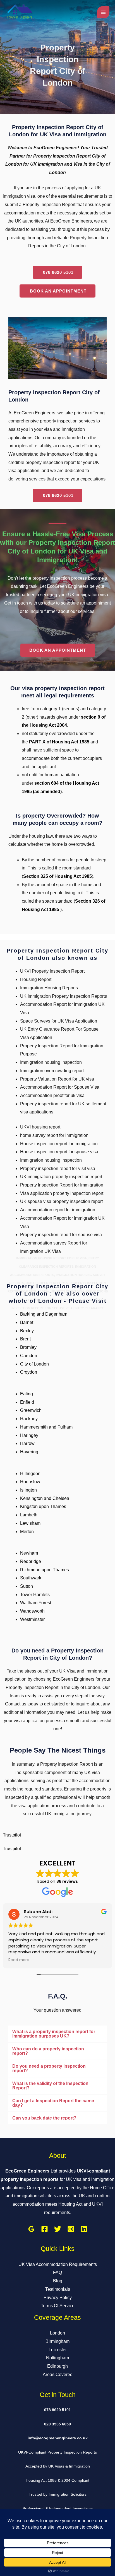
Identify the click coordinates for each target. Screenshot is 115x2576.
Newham (29, 1553)
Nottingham (57, 2358)
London (57, 2333)
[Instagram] (71, 2229)
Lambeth (29, 1515)
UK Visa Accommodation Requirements (58, 2264)
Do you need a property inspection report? (49, 2068)
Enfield (27, 1402)
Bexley (27, 1331)
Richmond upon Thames (45, 1570)
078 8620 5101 (57, 2410)
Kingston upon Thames (43, 1506)
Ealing (27, 1394)
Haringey (29, 1435)
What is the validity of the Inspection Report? (50, 2086)
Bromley (28, 1347)
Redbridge (31, 1561)
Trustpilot (12, 1835)
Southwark (31, 1578)
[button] (57, 2034)
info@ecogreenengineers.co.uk (58, 2438)
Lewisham (30, 1523)
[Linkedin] (84, 2229)
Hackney (29, 1419)
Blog (58, 2281)
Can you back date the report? (44, 2118)
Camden (29, 1356)
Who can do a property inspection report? (48, 2051)
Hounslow (30, 1482)
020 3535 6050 (57, 2424)
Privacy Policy (58, 2298)
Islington (28, 1490)
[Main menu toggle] (103, 12)
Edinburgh (57, 2366)
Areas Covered (58, 2375)
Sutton (27, 1586)
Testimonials (58, 2289)
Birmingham (57, 2341)
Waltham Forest (36, 1603)
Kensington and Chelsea (45, 1498)
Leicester (58, 2350)
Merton (27, 1532)
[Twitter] (58, 2229)
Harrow (27, 1443)
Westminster (32, 1619)
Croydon (29, 1372)
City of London (34, 1364)
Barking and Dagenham (44, 1314)
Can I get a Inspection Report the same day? (53, 2103)
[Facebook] (45, 2229)
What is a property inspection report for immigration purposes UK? (54, 2034)
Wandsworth (32, 1611)
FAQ (57, 2272)
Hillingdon (30, 1474)
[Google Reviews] (31, 2229)
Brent (25, 1339)
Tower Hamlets (35, 1595)
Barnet (27, 1322)
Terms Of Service (58, 2306)
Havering (29, 1452)
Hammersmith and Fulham (46, 1427)
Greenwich (31, 1410)
